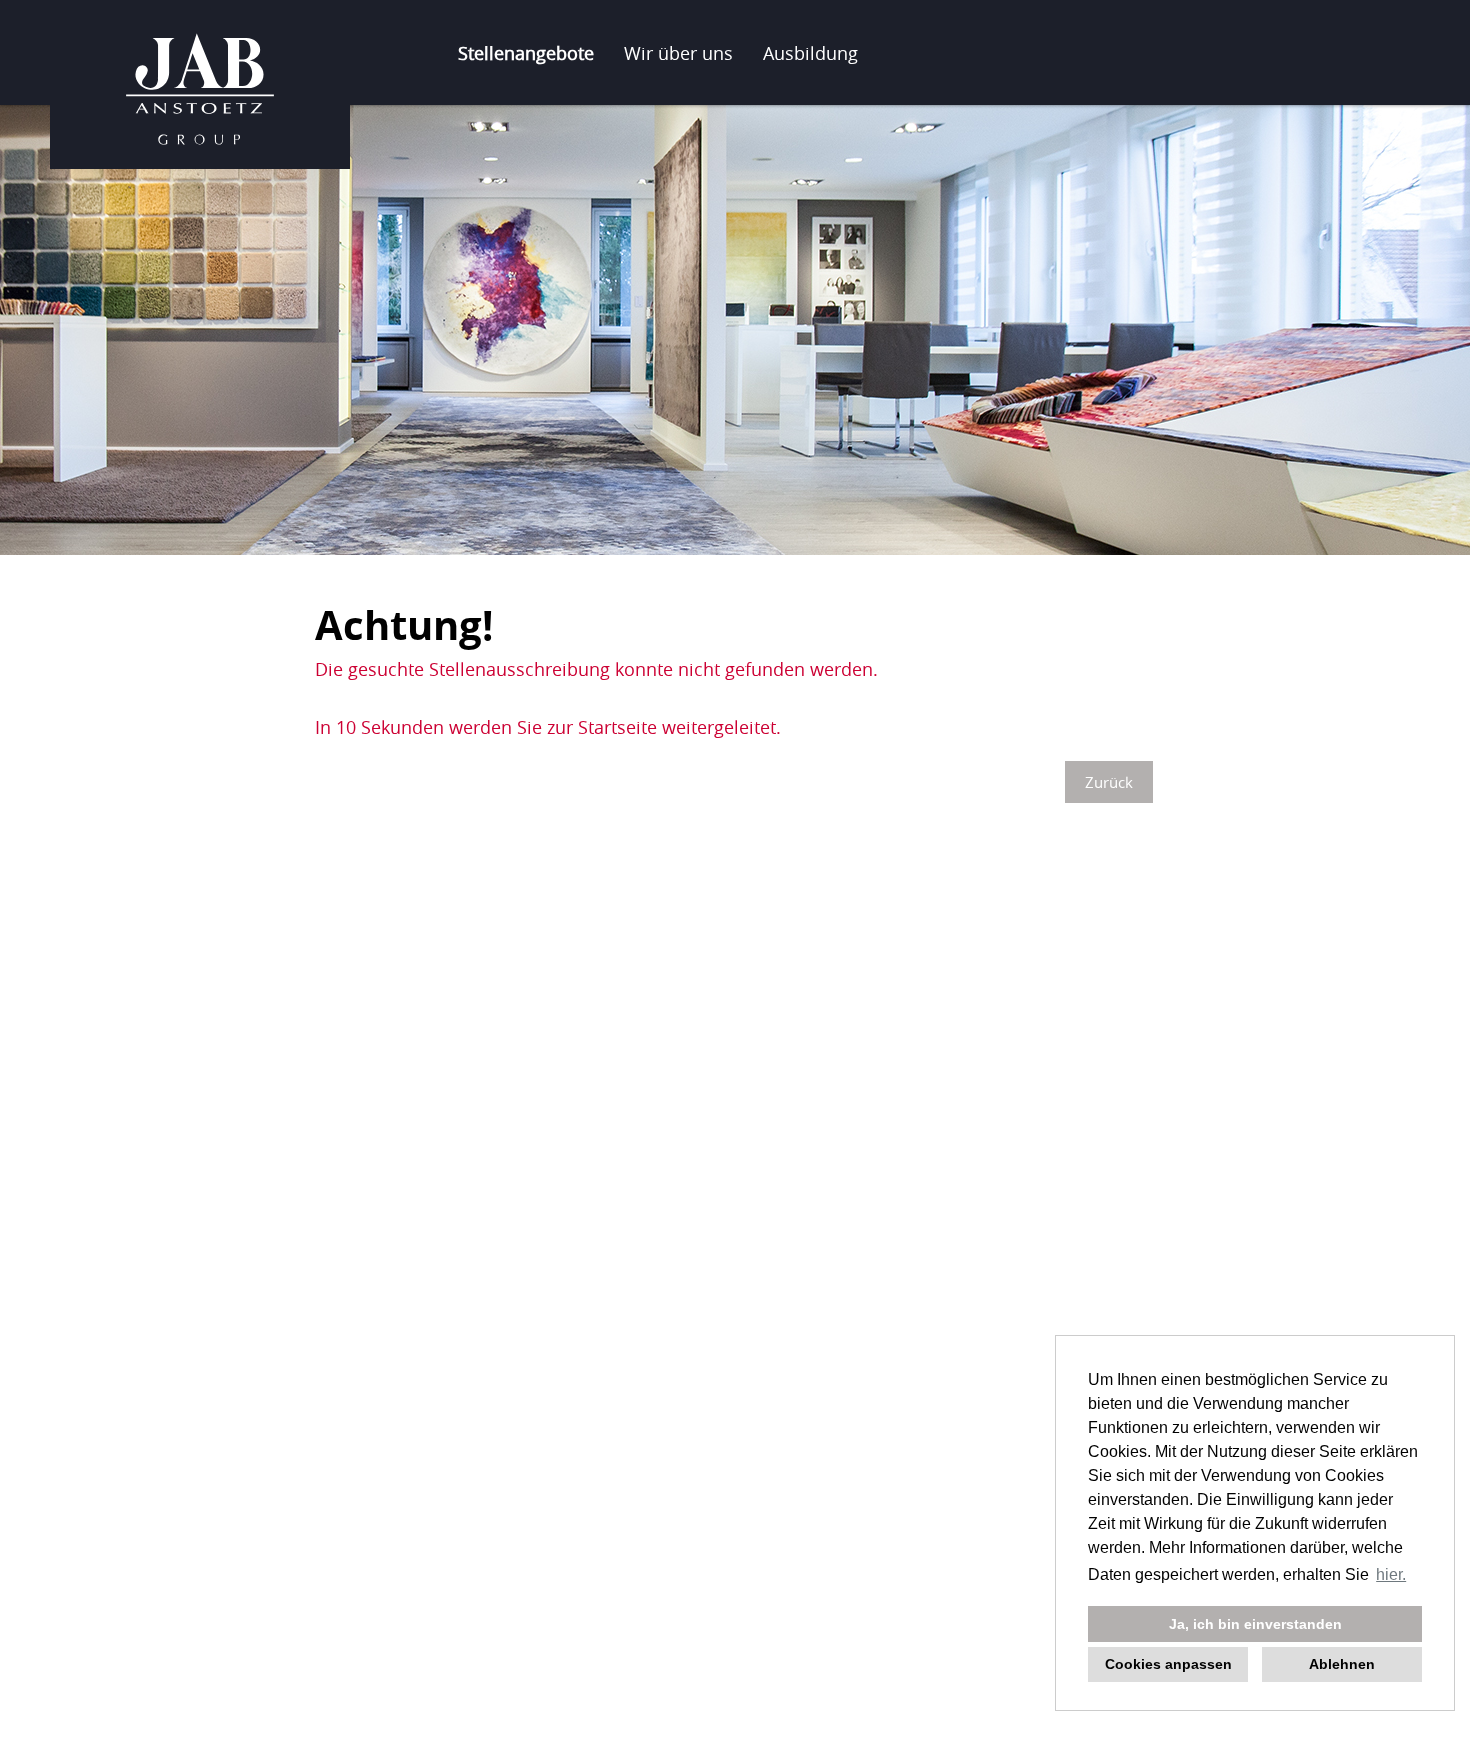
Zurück (1109, 782)
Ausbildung (810, 53)
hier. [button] (1391, 1574)
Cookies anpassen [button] (1168, 1664)
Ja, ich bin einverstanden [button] (1255, 1624)
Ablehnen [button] (1342, 1664)
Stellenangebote (526, 53)
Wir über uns (678, 53)
